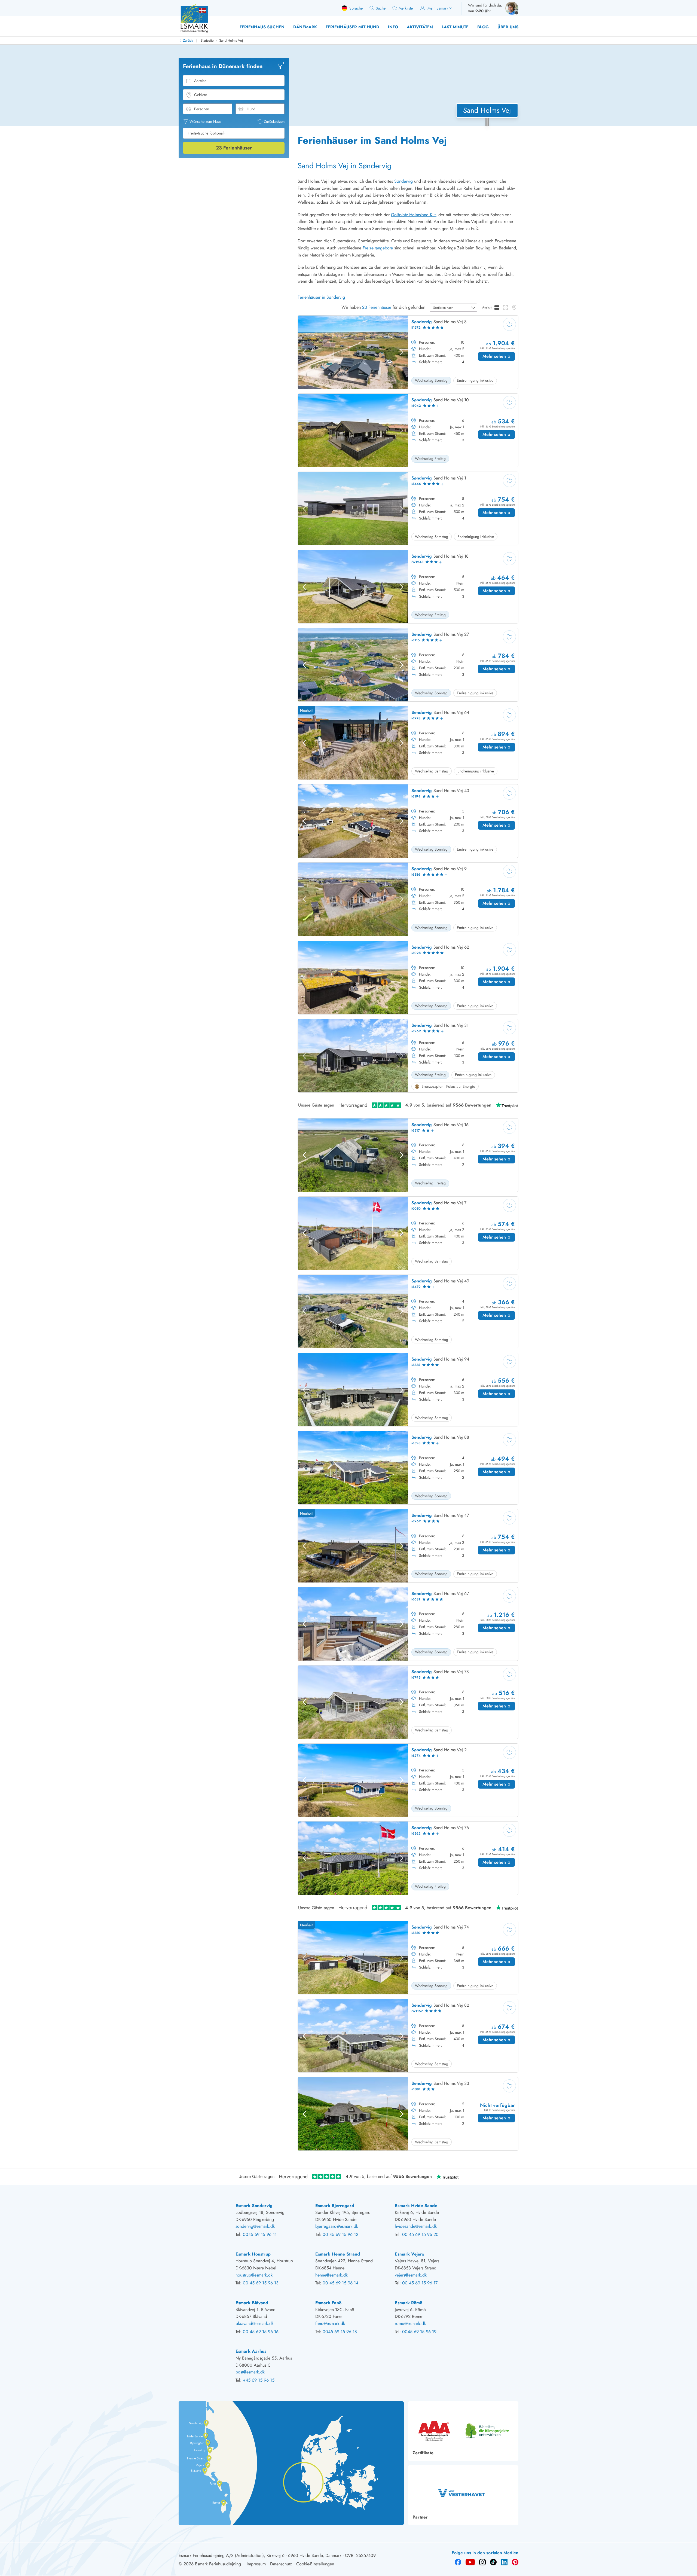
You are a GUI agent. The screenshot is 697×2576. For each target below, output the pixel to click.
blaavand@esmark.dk (255, 2323)
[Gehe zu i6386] (408, 899)
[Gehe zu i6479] (408, 1312)
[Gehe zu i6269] (408, 1056)
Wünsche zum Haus (205, 121)
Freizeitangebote (378, 248)
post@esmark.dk (250, 2372)
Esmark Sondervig (254, 2206)
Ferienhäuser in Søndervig (321, 297)
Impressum (256, 2564)
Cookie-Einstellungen (315, 2564)
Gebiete (201, 95)
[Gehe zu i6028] (408, 978)
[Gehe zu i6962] (408, 1546)
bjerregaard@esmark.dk (337, 2226)
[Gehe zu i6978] (408, 743)
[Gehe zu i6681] (408, 1624)
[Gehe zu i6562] (408, 1858)
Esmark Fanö (328, 2303)
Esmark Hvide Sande (416, 2206)
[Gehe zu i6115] (408, 665)
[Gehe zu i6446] (408, 508)
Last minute (455, 27)
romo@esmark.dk (410, 2323)
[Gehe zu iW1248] (408, 587)
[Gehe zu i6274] (408, 1780)
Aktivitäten (420, 27)
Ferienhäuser (234, 148)
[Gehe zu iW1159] (408, 2036)
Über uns (508, 27)
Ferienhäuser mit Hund (352, 27)
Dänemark (305, 27)
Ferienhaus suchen (262, 27)
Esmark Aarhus (251, 2351)
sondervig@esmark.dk (255, 2226)
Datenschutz (281, 2564)
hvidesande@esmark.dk (416, 2226)
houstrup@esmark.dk (254, 2275)
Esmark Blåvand (252, 2303)
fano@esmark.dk (330, 2323)
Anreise (200, 81)
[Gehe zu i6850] (408, 1958)
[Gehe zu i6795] (408, 1702)
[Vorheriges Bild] (304, 352)
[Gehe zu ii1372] (408, 352)
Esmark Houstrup (253, 2254)
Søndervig (403, 181)
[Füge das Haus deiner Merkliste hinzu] (509, 324)
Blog (483, 27)
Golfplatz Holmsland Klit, (414, 215)
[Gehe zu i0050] (408, 1233)
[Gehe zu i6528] (408, 1468)
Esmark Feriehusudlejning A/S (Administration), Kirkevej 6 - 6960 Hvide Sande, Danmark (260, 2555)
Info (393, 27)
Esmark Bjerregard (335, 2206)
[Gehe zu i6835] (408, 1390)
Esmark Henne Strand (338, 2254)
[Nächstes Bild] (402, 352)
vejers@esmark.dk (411, 2275)
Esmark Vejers (409, 2254)
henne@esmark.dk (331, 2275)
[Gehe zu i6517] (408, 1155)
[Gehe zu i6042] (408, 430)
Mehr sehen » (499, 357)
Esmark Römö (409, 2303)
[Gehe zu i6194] (408, 821)
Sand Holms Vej (231, 40)
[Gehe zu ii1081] (408, 2114)
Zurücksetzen (274, 121)
